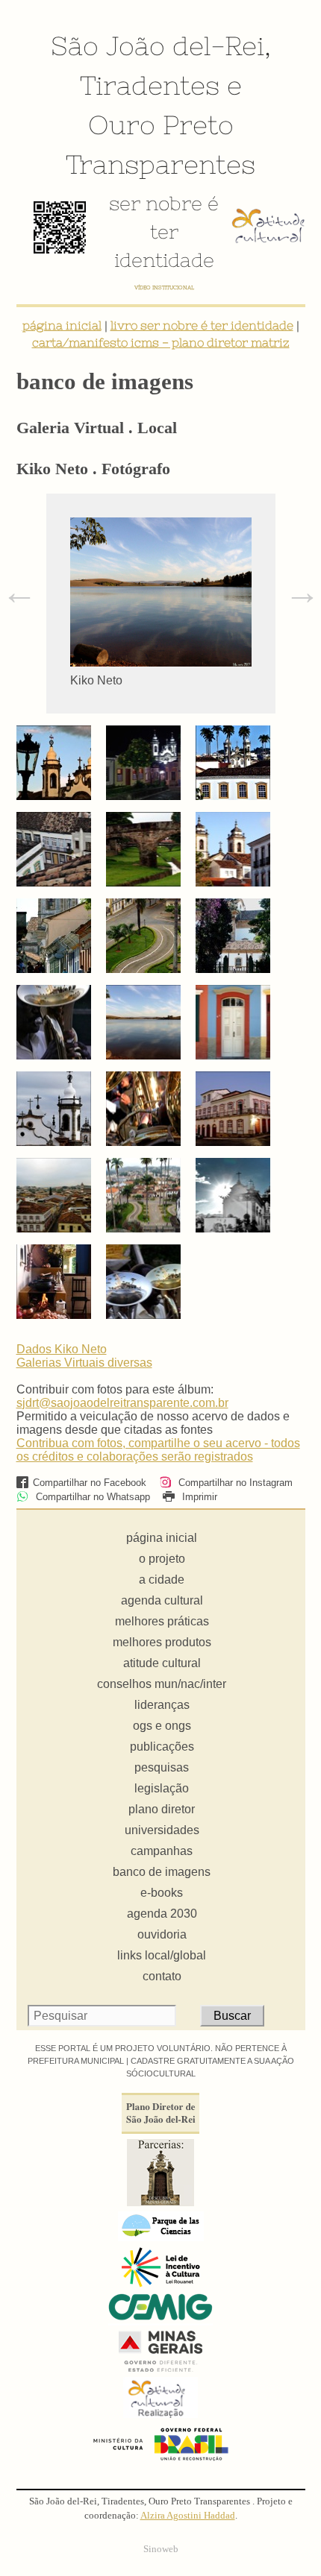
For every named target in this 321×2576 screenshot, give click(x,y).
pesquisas (162, 1767)
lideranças (162, 1705)
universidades (162, 1830)
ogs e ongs (162, 1726)
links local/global (162, 1955)
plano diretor (162, 1809)
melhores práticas (162, 1621)
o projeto (162, 1559)
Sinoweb (161, 2549)
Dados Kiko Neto (62, 1349)
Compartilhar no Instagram (234, 1483)
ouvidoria (162, 1934)
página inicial (62, 325)
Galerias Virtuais (62, 1363)
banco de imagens (162, 1872)
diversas (130, 1363)
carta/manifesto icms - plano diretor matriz (161, 342)
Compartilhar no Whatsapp (91, 1497)
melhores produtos (162, 1642)
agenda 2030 (162, 1914)
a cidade (162, 1580)
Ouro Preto (161, 125)
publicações (162, 1747)
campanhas (162, 1851)
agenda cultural (162, 1600)
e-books (162, 1893)
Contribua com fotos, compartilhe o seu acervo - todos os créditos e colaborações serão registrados (158, 1450)
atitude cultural (162, 1663)
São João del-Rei (158, 45)
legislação (162, 1788)
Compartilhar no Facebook (90, 1483)
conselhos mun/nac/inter (162, 1684)
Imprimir (198, 1497)
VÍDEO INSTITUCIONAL (164, 287)
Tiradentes (150, 85)
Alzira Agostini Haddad (188, 2516)
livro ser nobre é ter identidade (202, 325)
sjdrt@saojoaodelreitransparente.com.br (122, 1403)
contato (162, 1976)
